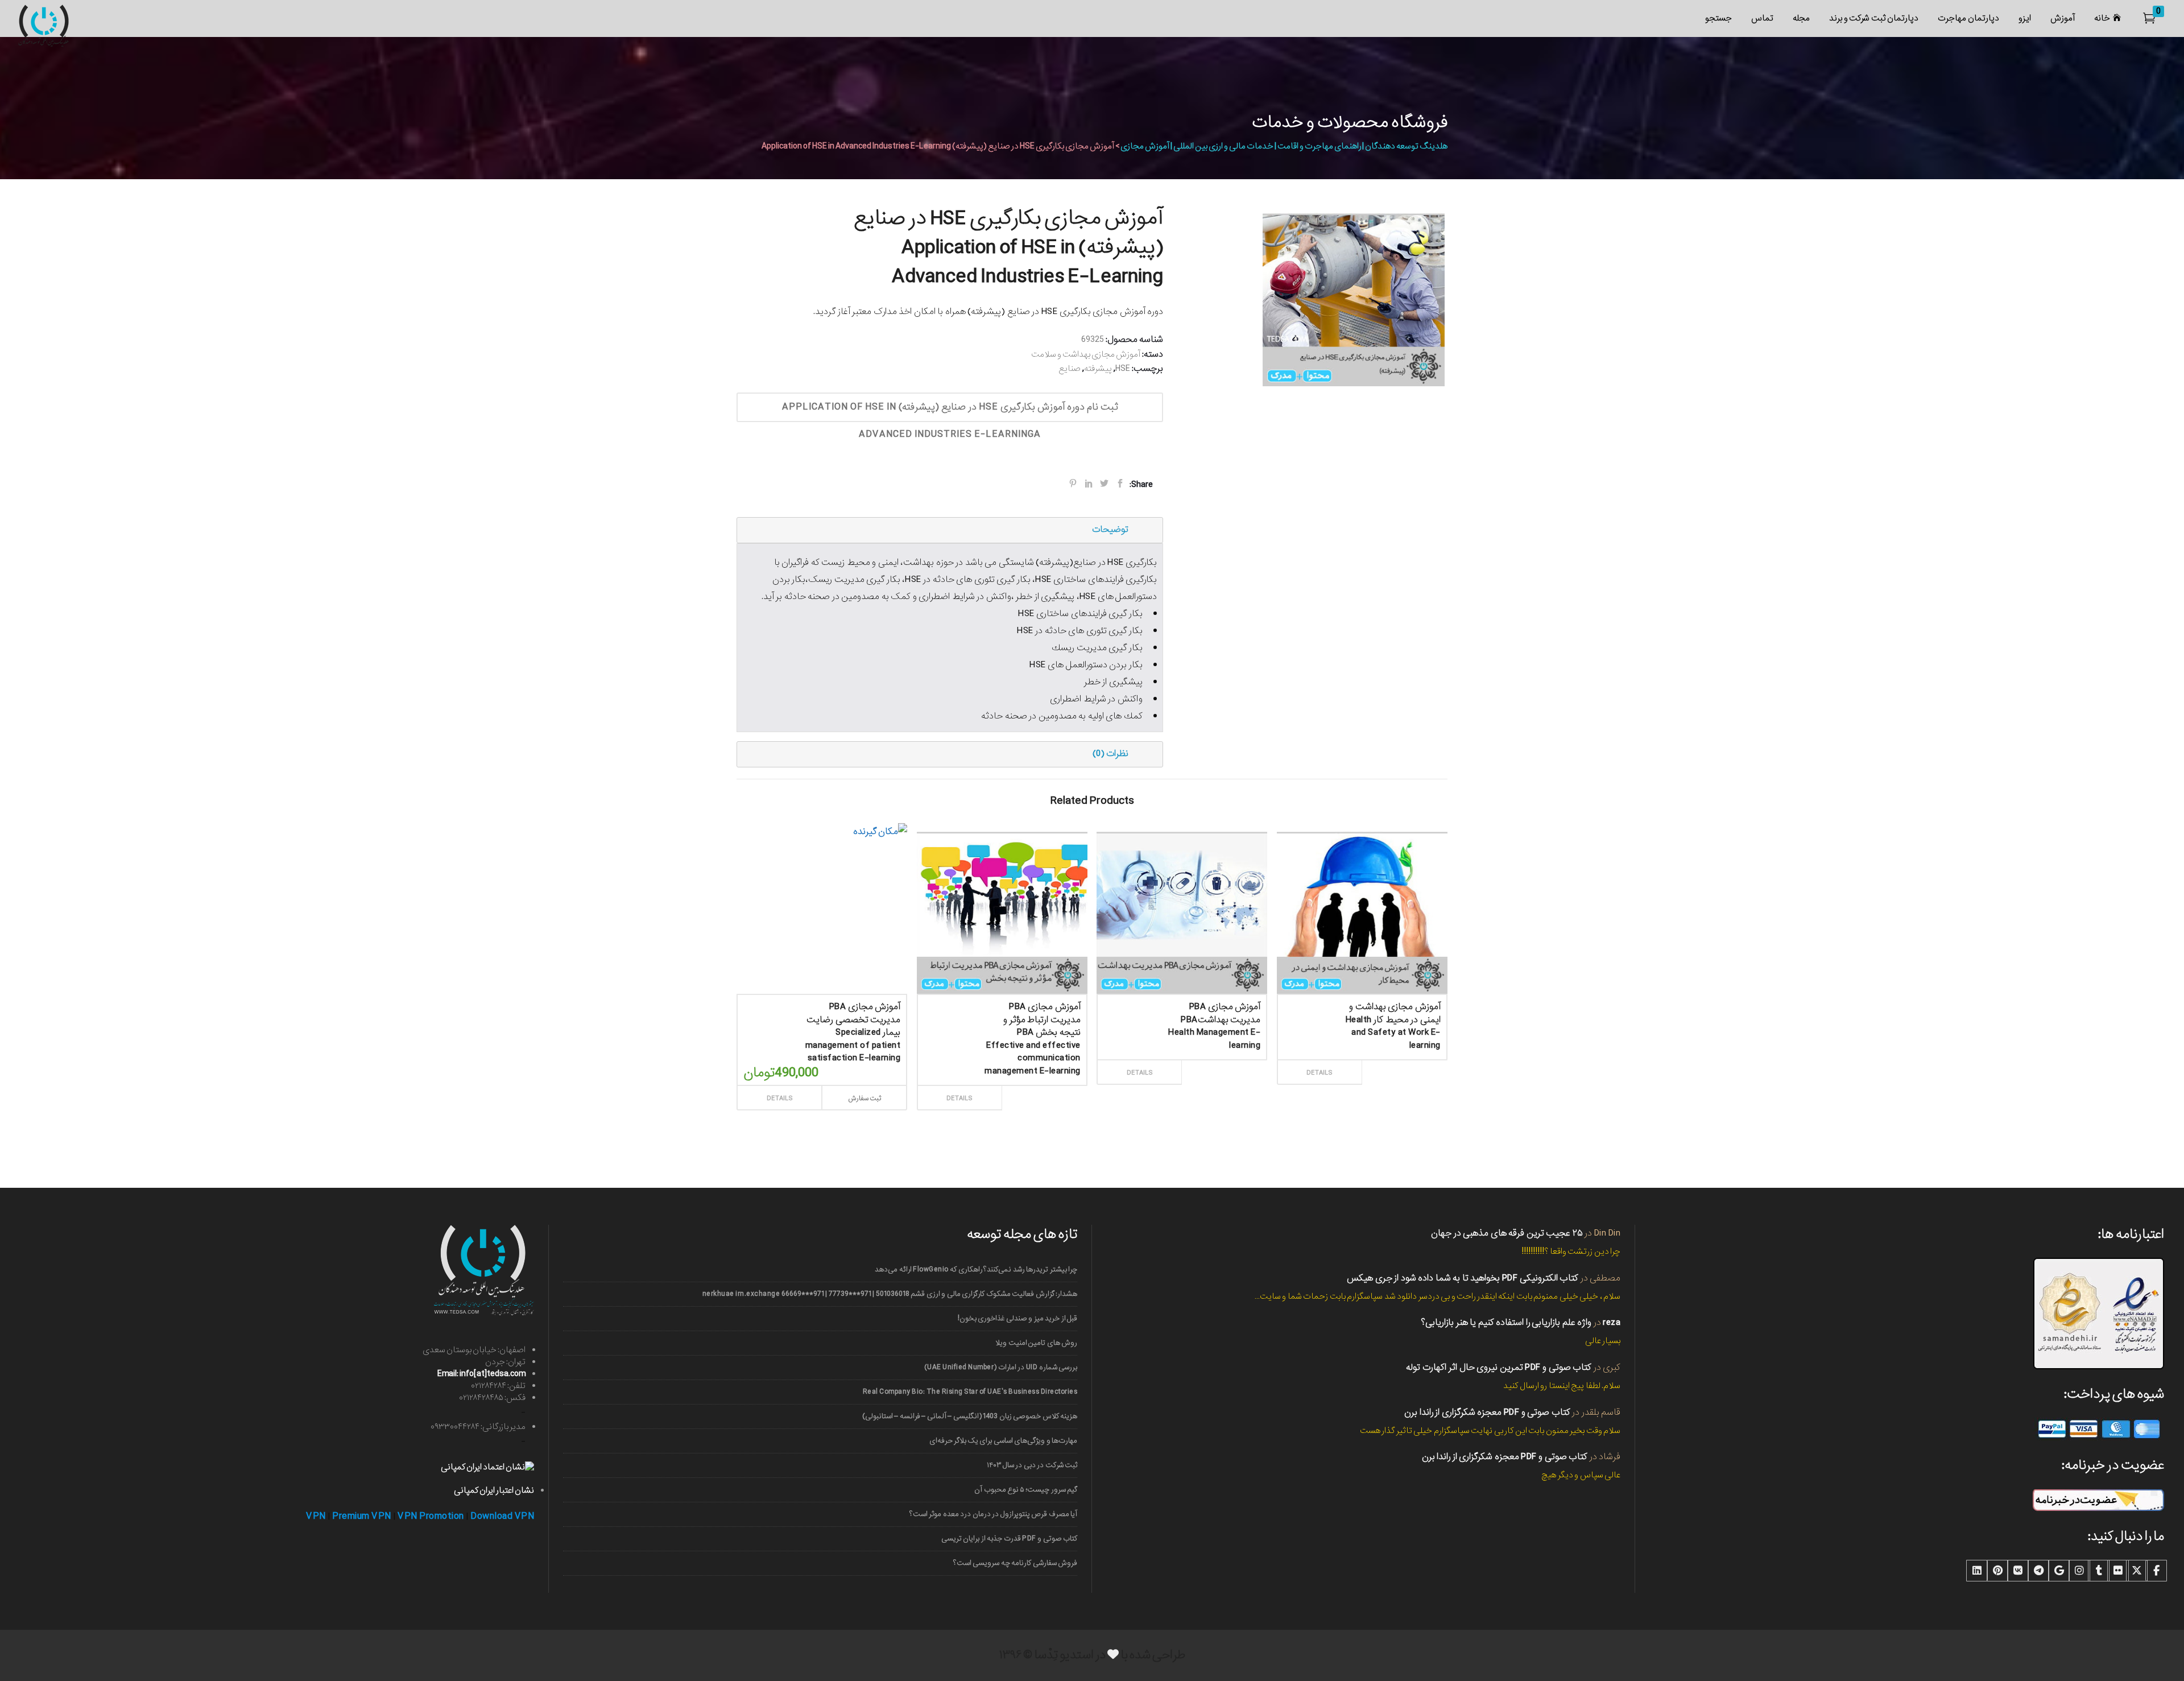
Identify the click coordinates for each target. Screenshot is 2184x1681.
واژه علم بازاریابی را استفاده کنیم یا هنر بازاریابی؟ (1506, 1322)
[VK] (2018, 1571)
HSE (1123, 369)
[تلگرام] (2038, 1571)
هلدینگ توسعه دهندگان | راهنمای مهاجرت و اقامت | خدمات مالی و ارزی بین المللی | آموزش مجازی (1284, 146)
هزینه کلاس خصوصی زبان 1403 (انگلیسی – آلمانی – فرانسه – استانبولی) (970, 1416)
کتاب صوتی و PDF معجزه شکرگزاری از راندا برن (1487, 1412)
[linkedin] (1977, 1571)
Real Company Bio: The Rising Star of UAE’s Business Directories (970, 1392)
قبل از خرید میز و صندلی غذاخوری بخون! (1017, 1318)
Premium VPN (362, 1516)
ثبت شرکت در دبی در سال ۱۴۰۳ (1032, 1465)
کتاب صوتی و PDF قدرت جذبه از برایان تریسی (1009, 1538)
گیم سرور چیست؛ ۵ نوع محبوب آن (1026, 1490)
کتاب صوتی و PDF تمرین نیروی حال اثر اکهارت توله (1499, 1367)
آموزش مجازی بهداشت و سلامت (1086, 354)
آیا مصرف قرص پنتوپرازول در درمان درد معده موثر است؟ (993, 1514)
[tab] (950, 530)
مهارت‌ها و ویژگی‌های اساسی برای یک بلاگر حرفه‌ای (1003, 1441)
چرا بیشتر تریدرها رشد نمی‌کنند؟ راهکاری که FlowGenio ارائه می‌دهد (976, 1269)
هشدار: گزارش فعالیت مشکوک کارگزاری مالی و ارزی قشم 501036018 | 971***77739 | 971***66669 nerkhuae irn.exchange (890, 1294)
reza (1612, 1322)
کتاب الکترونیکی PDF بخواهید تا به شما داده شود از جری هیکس (1463, 1278)
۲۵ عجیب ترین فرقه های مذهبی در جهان (1507, 1233)
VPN (316, 1516)
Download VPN (502, 1516)
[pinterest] (1997, 1571)
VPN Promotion (431, 1516)
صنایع (1070, 369)
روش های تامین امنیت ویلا (1036, 1343)
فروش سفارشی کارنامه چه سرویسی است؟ (1015, 1563)
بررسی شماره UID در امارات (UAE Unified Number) (1001, 1367)
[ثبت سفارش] (1042, 1085)
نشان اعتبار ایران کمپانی (494, 1490)
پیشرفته (1098, 369)
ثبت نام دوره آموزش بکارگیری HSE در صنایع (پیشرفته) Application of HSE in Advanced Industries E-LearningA (950, 411)
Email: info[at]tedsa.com (481, 1374)
